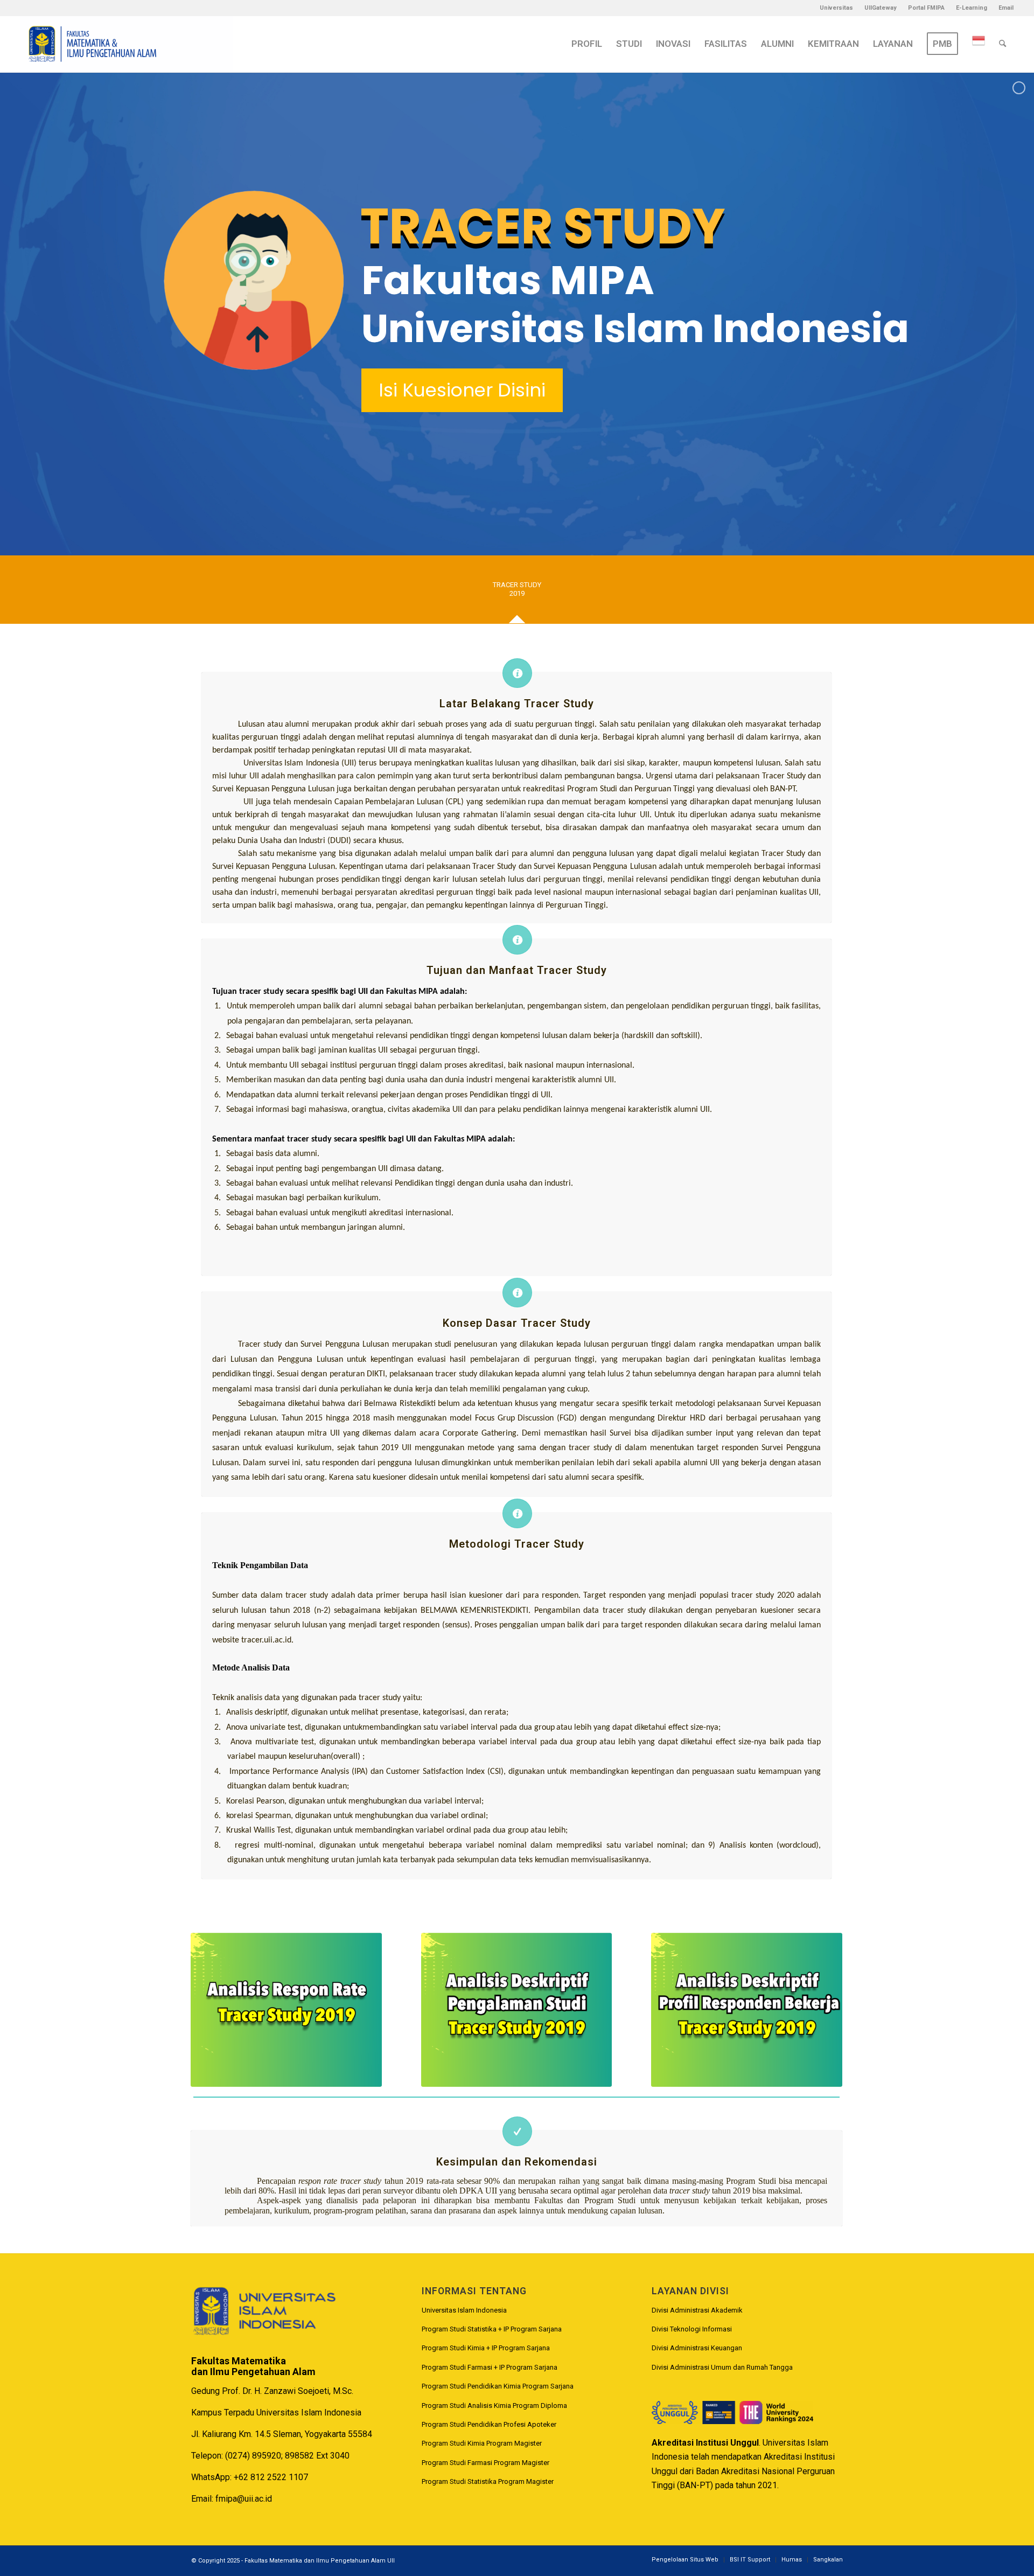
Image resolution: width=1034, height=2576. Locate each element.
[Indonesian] (979, 44)
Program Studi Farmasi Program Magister (485, 2463)
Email (1006, 8)
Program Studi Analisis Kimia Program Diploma (494, 2406)
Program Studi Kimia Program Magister (482, 2443)
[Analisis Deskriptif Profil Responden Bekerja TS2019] (747, 2010)
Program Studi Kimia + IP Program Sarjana (486, 2348)
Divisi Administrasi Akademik (697, 2310)
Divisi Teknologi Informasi (692, 2329)
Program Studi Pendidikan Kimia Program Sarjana (498, 2386)
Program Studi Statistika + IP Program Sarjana (492, 2329)
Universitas (836, 8)
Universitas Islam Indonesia (464, 2310)
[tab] (517, 593)
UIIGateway (881, 8)
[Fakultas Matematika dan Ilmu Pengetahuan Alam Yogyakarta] (127, 44)
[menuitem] (837, 8)
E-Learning (972, 8)
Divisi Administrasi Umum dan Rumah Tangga (722, 2367)
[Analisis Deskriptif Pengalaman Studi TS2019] (517, 2010)
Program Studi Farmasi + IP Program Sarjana (490, 2367)
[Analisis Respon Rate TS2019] (286, 2010)
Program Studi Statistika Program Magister (488, 2481)
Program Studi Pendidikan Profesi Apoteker (489, 2424)
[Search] (1002, 44)
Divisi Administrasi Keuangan (697, 2348)
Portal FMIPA (926, 8)
